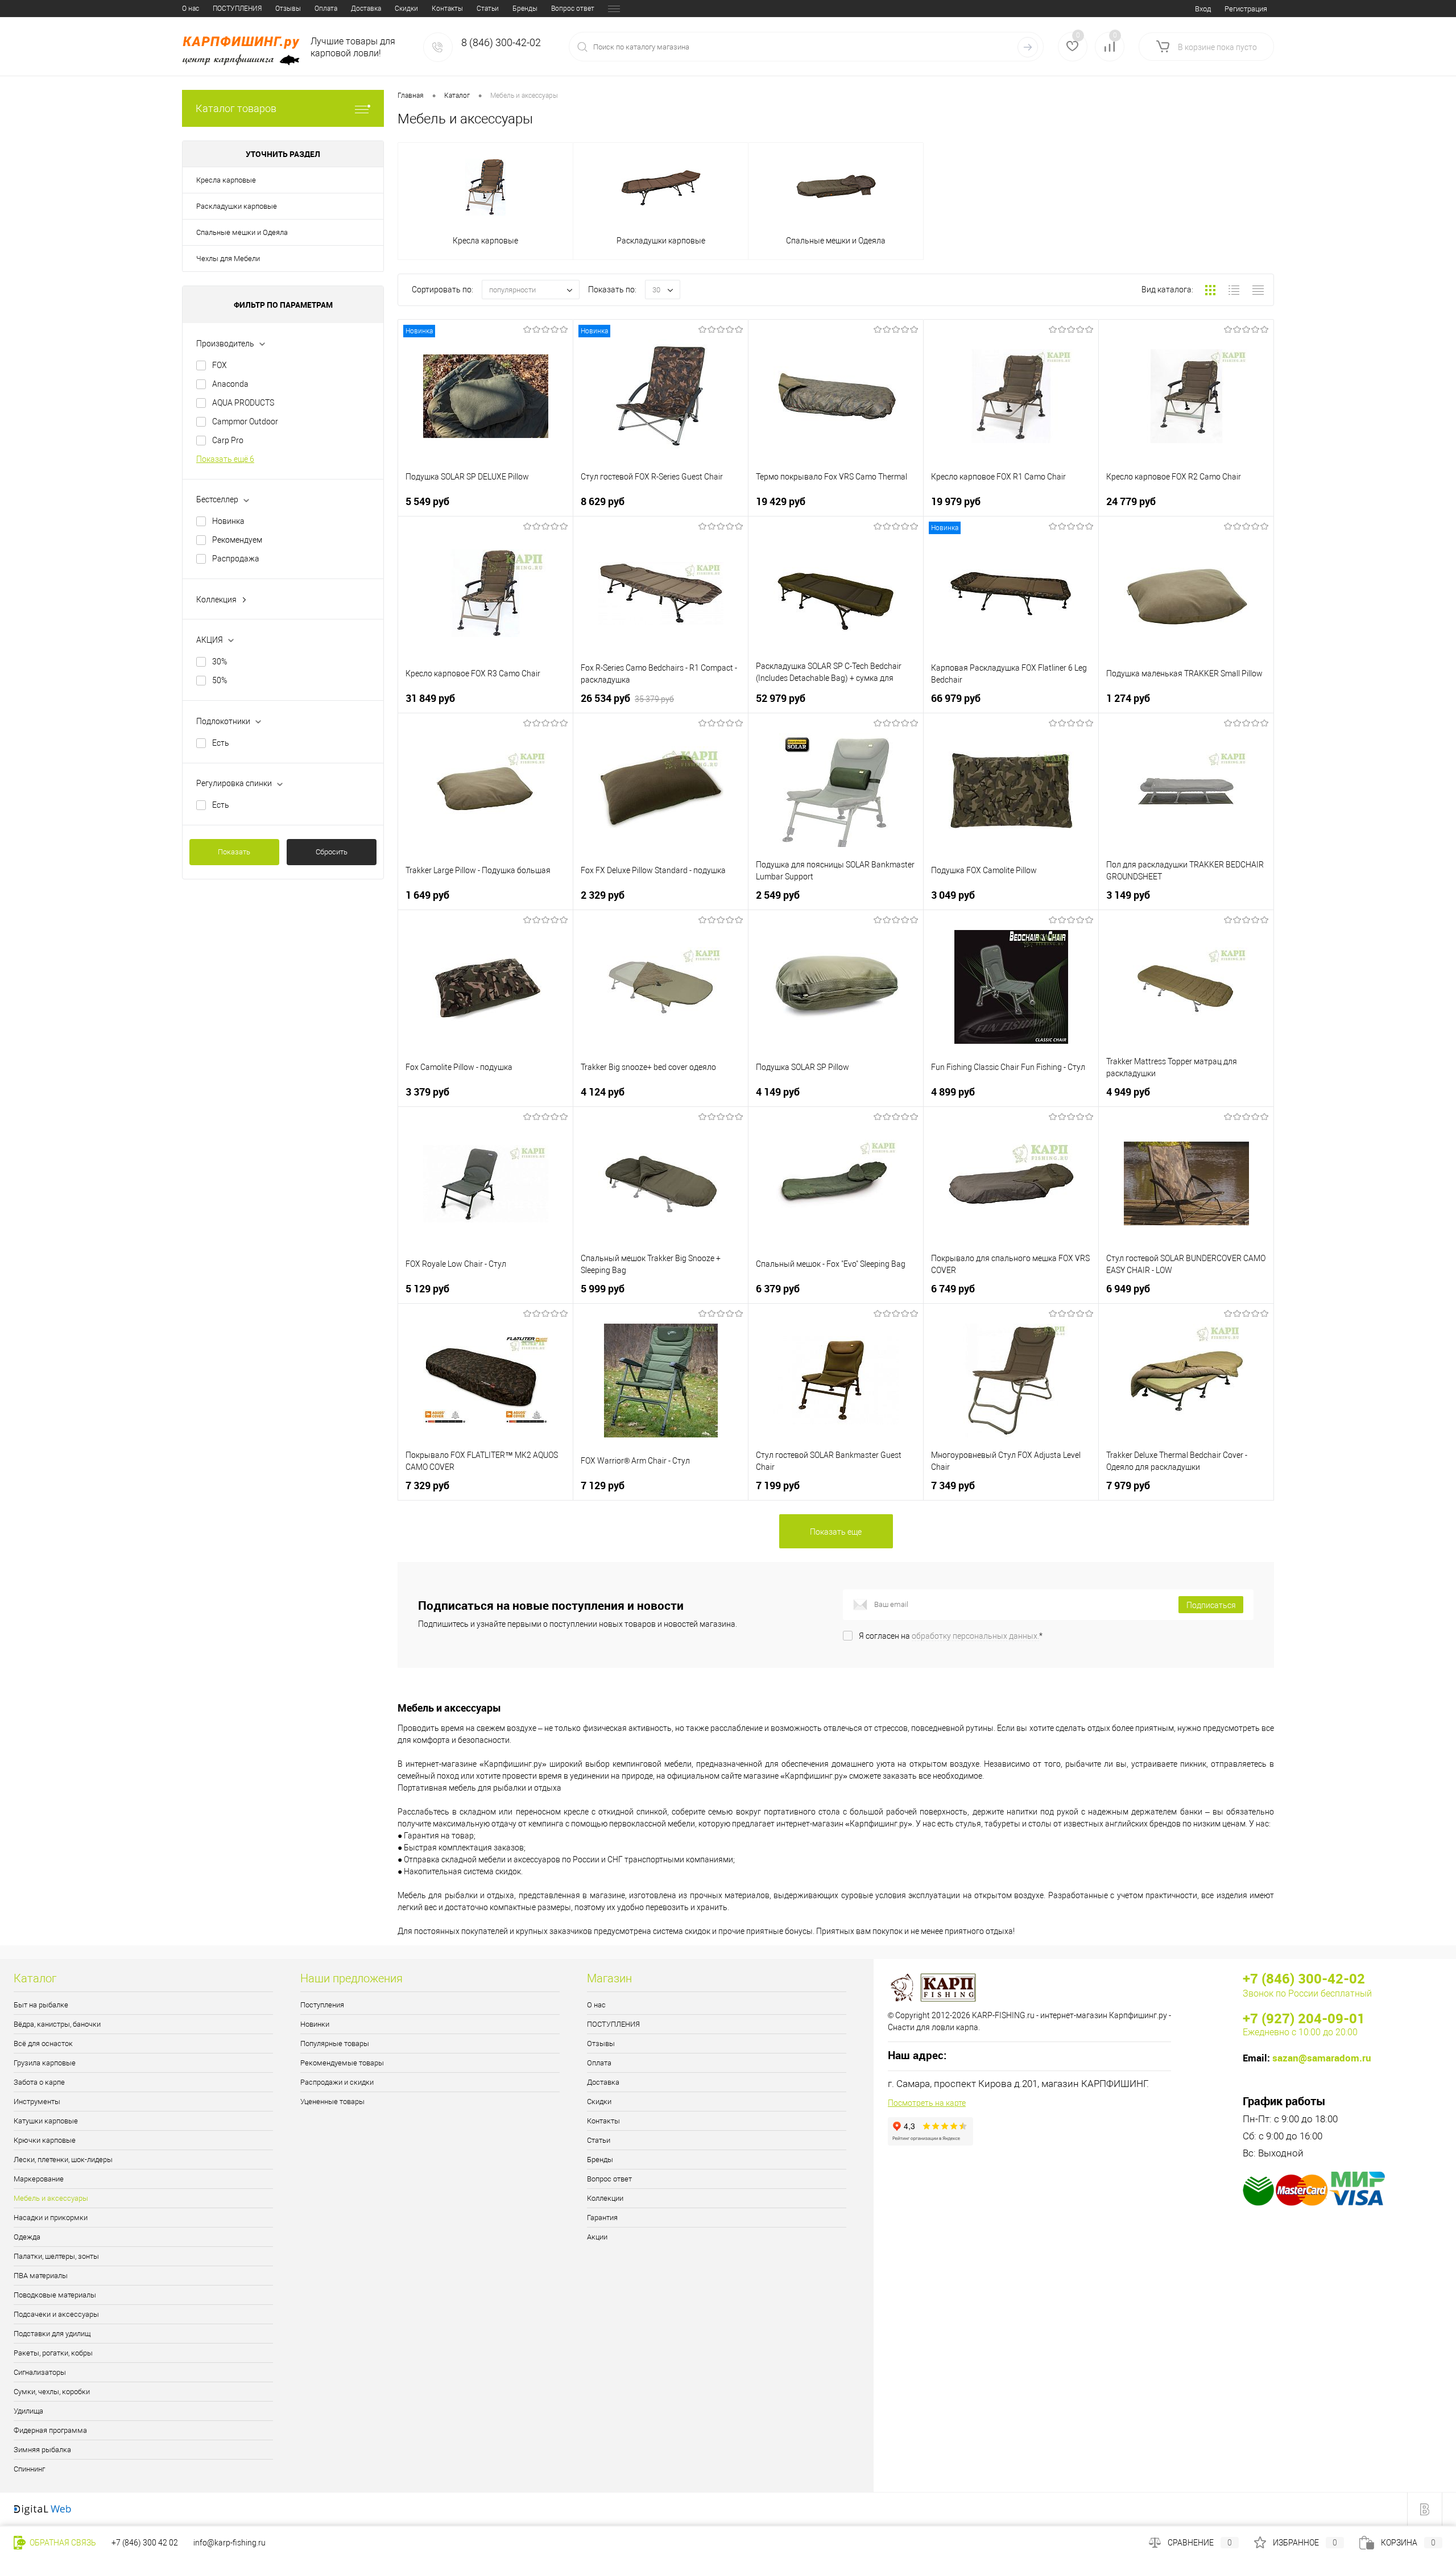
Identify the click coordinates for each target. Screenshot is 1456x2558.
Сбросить (332, 852)
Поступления (322, 2005)
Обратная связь (62, 2543)
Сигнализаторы (40, 2372)
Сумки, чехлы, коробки (52, 2392)
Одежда (27, 2237)
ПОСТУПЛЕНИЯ (237, 9)
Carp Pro (228, 440)
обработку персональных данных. (975, 1636)
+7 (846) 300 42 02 (145, 2543)
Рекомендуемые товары (342, 2063)
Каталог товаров (236, 108)
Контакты (447, 9)
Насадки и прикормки (51, 2218)
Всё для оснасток (43, 2043)
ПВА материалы (41, 2276)
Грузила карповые (45, 2063)
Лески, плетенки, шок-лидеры (63, 2160)
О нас (191, 9)
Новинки (315, 2024)
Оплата (326, 9)
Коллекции (605, 2198)
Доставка (366, 9)
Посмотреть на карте (927, 2103)
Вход (1203, 9)
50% (220, 680)
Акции (597, 2237)
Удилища (28, 2411)
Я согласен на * (951, 1636)
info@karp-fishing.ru (229, 2543)
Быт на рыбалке (41, 2005)
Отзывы (288, 9)
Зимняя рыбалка (42, 2450)
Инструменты (37, 2102)
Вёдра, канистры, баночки (57, 2024)
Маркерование (39, 2179)
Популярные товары (335, 2043)
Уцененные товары (332, 2102)
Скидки (406, 9)
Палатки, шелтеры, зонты (56, 2256)
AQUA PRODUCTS (243, 403)
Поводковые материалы (55, 2295)
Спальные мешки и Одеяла (242, 232)
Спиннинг (29, 2469)
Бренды (525, 9)
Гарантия (602, 2218)
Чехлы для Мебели (228, 259)
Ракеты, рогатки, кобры (53, 2353)
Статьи (488, 9)
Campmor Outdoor (245, 421)
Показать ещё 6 (225, 459)
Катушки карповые (46, 2121)
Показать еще (836, 1532)
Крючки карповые (45, 2140)
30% (220, 662)
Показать (234, 852)
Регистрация (1246, 9)
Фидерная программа (50, 2430)
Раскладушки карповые (237, 206)
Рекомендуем (237, 540)
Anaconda (230, 384)
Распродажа (236, 559)
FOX (220, 365)
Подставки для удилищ (52, 2334)
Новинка (228, 521)
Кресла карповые (226, 180)
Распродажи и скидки (337, 2082)
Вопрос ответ (573, 9)
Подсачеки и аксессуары (56, 2314)
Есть (221, 743)
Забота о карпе (39, 2082)
